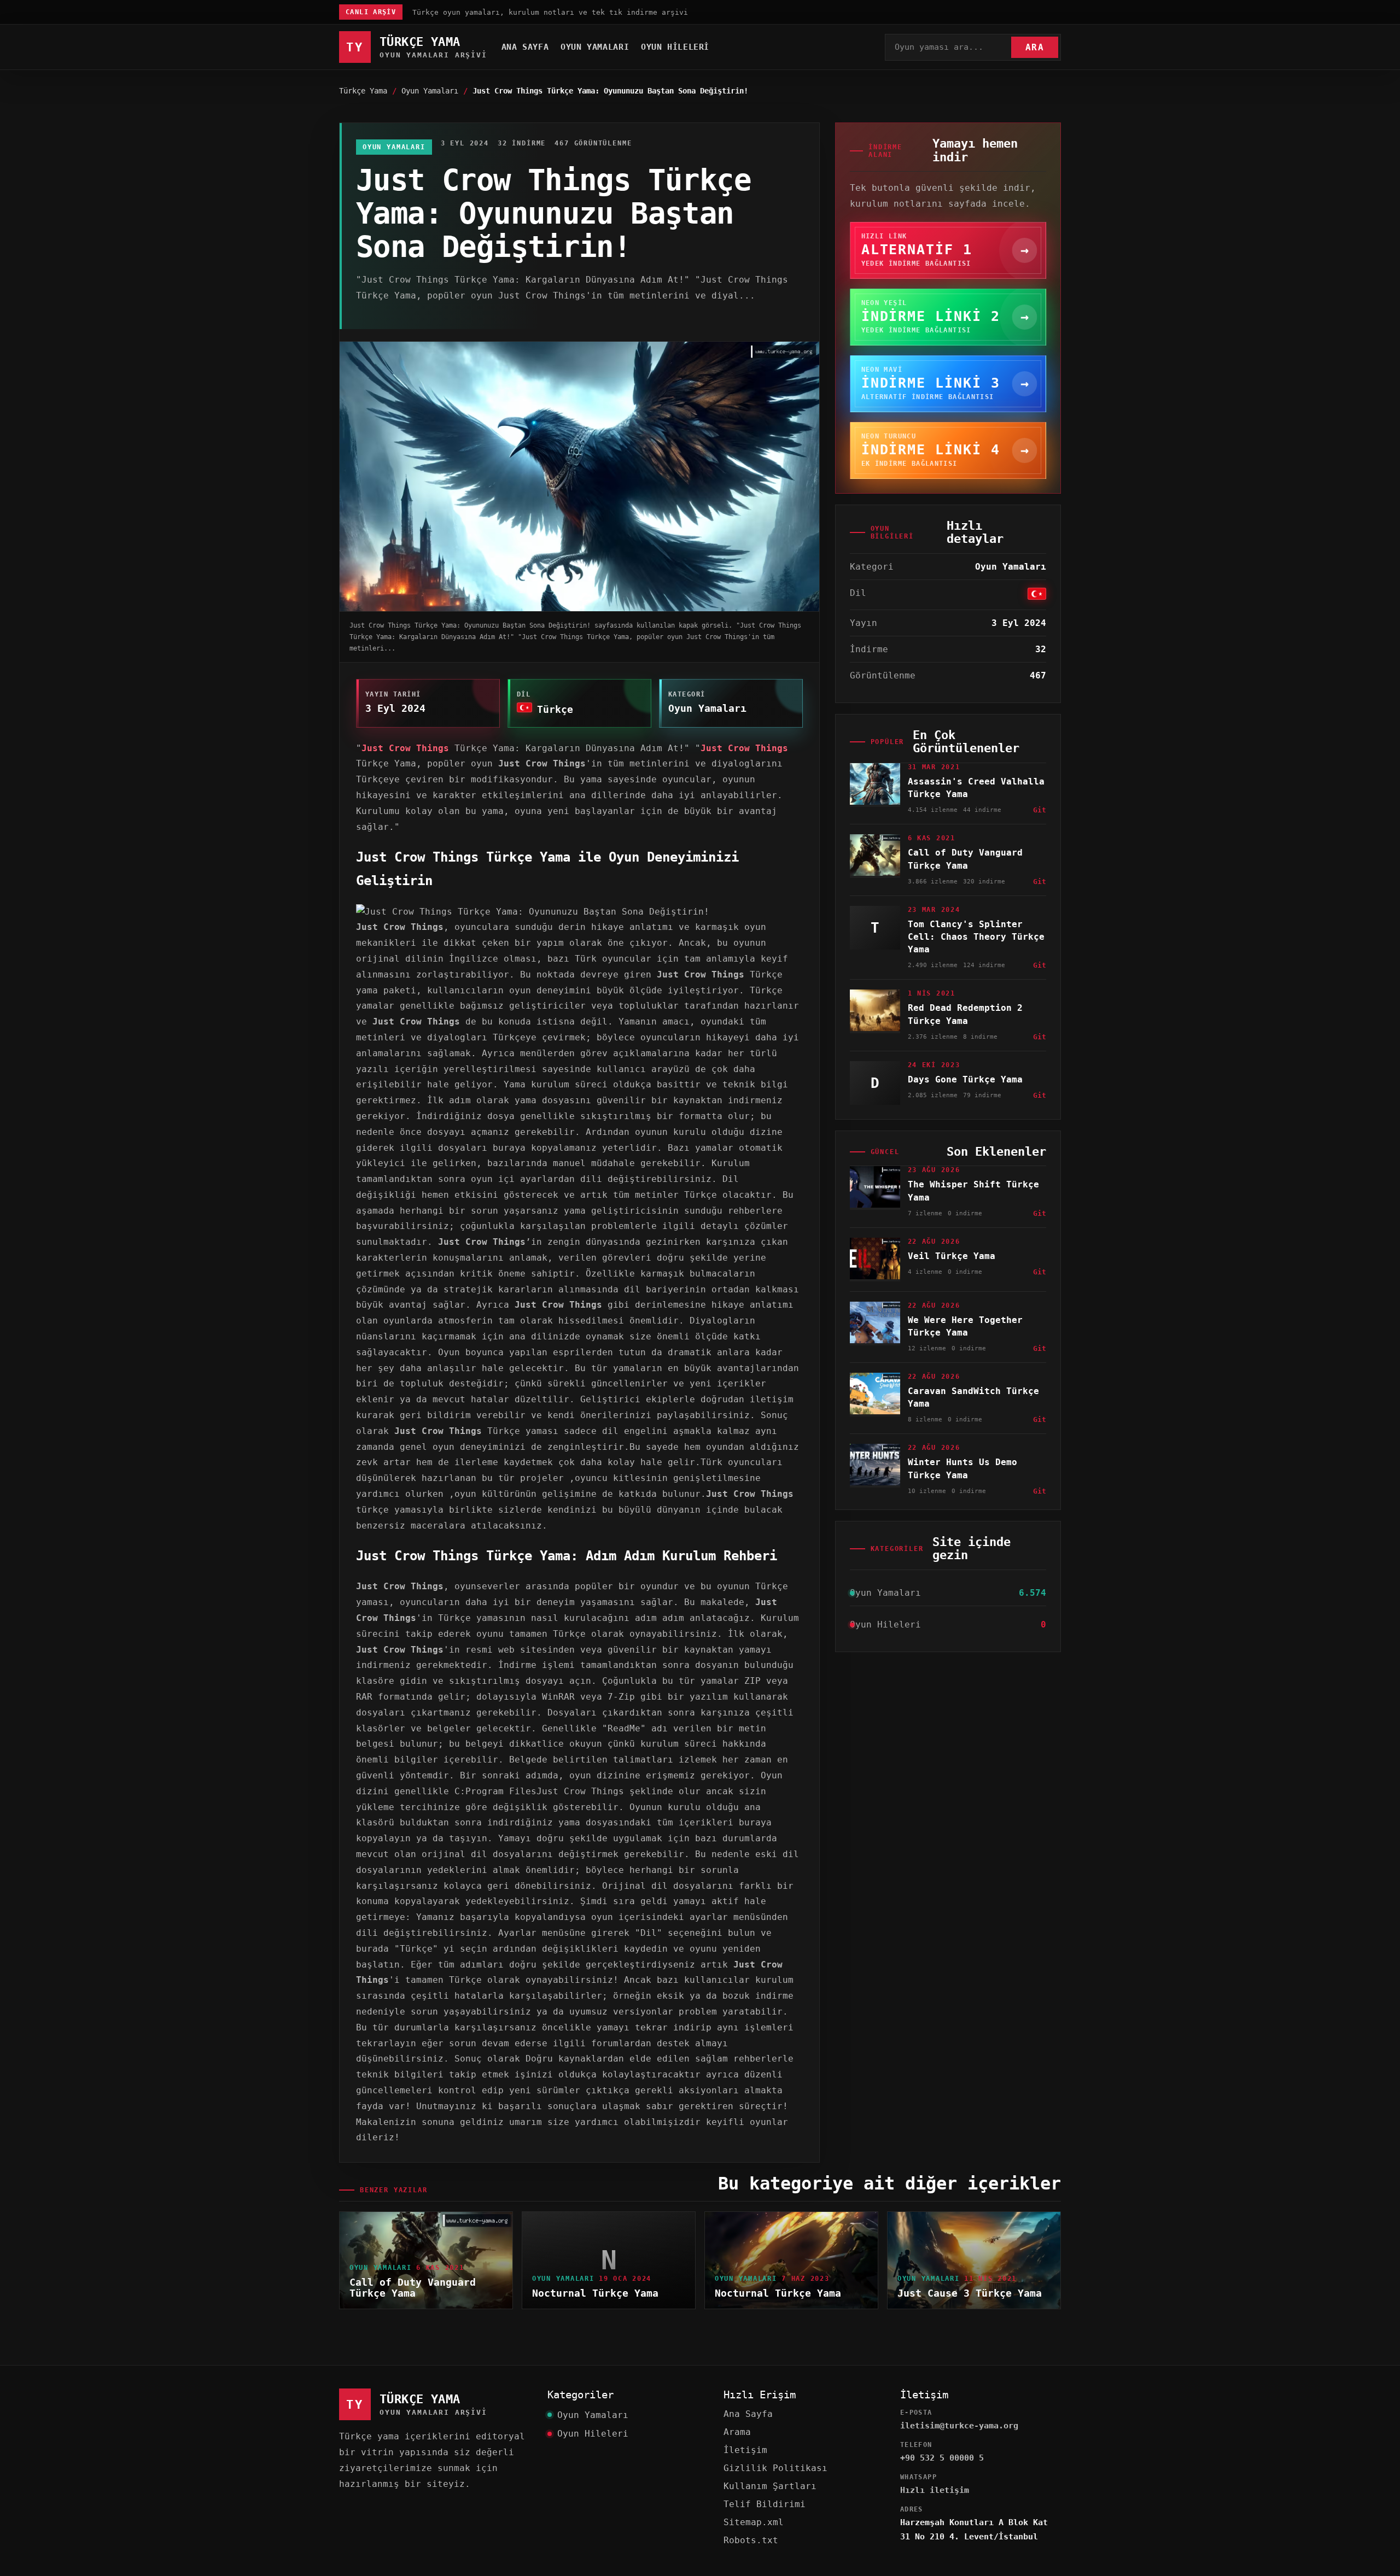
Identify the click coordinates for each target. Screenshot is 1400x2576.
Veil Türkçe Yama (952, 1256)
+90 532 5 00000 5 (942, 2458)
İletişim (745, 2450)
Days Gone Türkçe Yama (965, 1079)
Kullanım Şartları (770, 2486)
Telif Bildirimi (765, 2504)
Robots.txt (751, 2540)
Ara (1035, 47)
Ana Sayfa (525, 47)
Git (1040, 810)
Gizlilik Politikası (775, 2468)
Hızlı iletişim (935, 2490)
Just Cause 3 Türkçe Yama (970, 2293)
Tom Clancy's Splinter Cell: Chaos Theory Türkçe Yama (976, 937)
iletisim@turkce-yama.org (959, 2426)
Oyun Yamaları (595, 47)
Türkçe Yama (363, 91)
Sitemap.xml (754, 2522)
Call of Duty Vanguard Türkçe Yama (413, 2288)
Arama (737, 2432)
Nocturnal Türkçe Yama (595, 2293)
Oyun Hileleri (675, 47)
